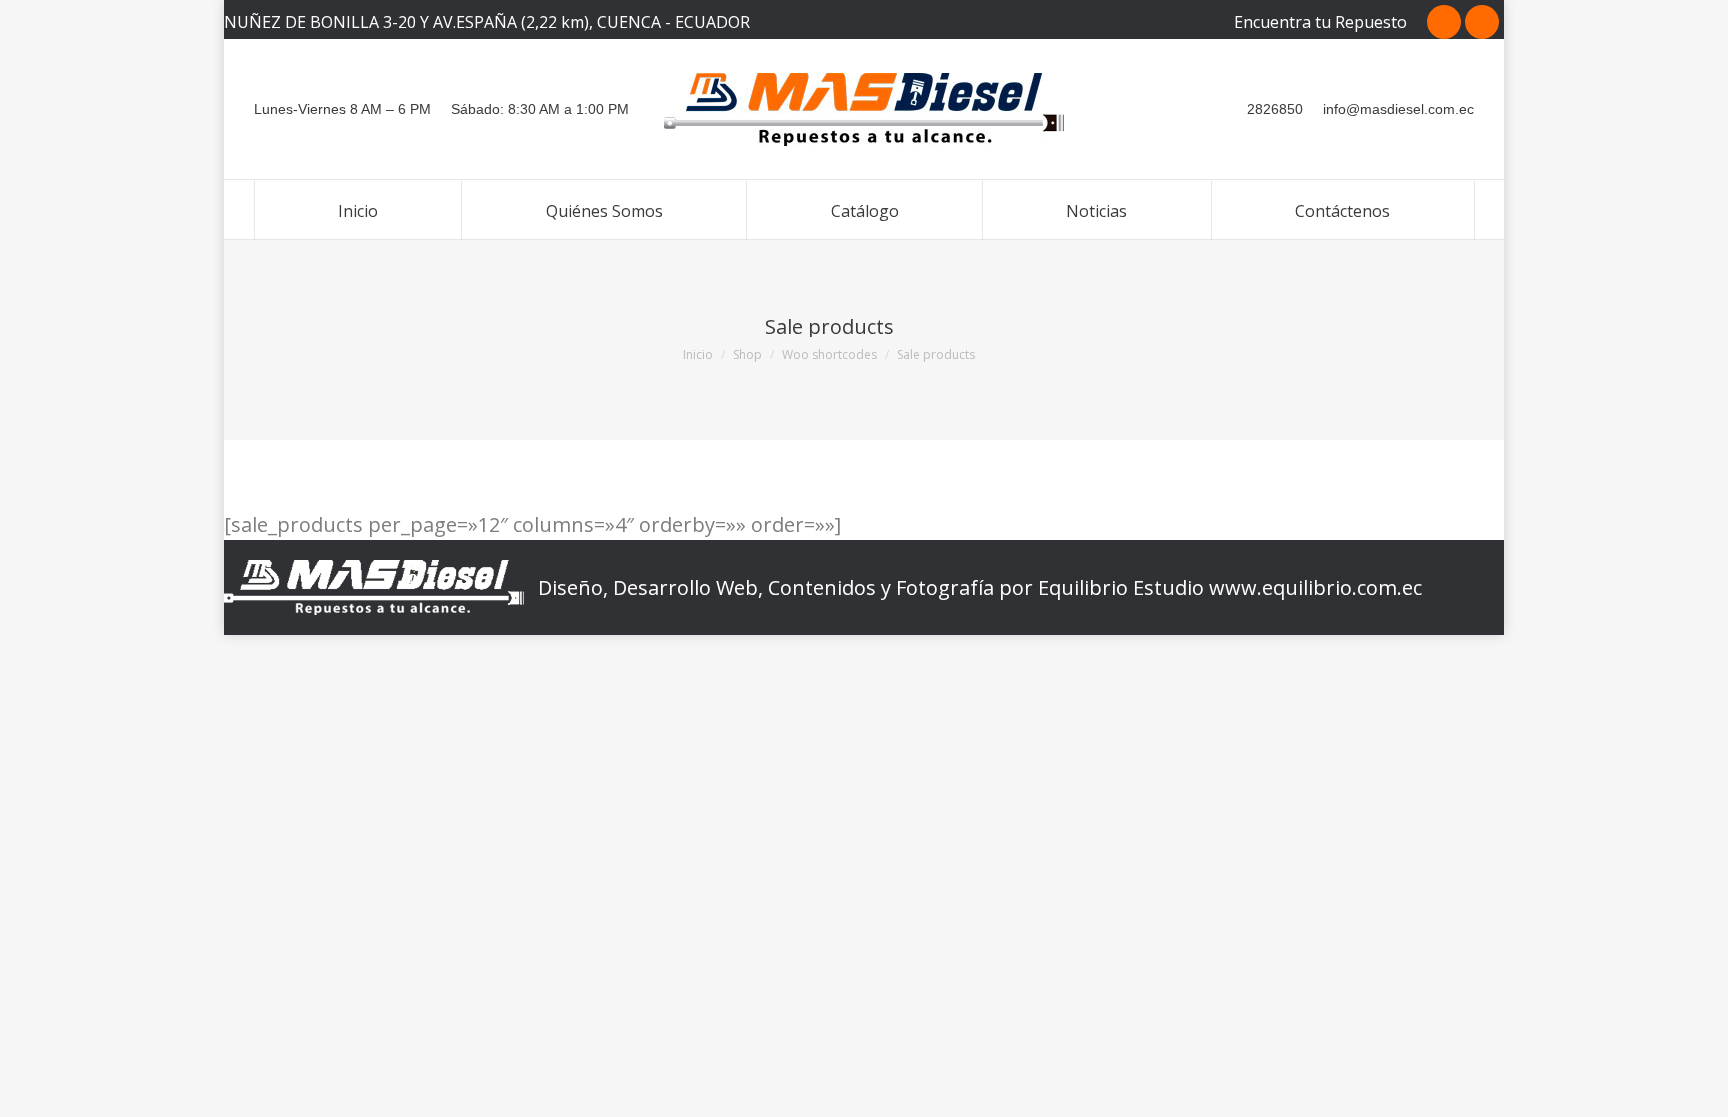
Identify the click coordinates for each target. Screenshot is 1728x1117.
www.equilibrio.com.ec (1315, 587)
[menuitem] (358, 209)
